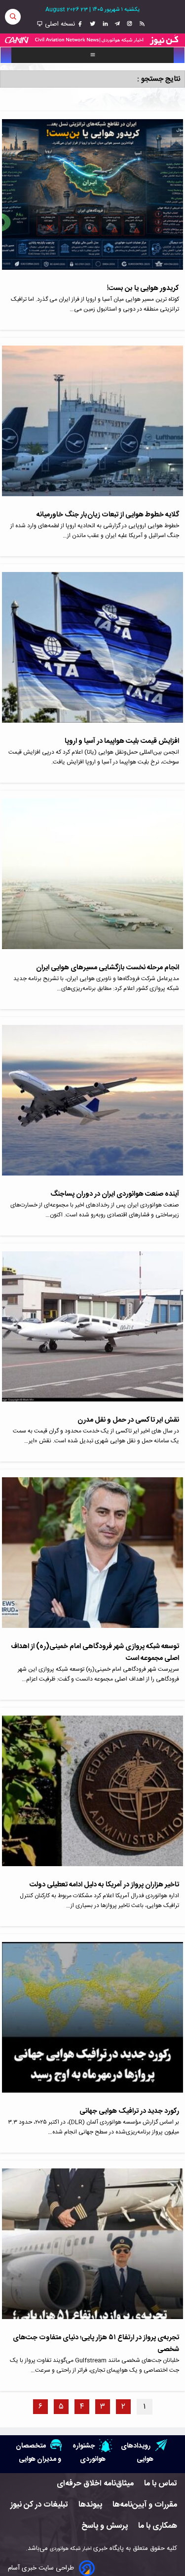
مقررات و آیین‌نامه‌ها (145, 2505)
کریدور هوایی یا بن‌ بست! (143, 288)
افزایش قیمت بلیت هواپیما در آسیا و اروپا (122, 741)
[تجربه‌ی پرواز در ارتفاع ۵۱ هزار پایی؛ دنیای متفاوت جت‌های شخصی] (92, 2250)
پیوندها (90, 2505)
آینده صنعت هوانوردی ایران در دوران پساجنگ (115, 1194)
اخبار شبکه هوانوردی (71, 2549)
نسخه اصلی (59, 24)
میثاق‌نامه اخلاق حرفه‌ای (95, 2484)
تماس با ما (161, 2484)
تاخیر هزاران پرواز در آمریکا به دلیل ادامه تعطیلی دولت (104, 1885)
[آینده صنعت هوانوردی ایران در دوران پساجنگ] (92, 1107)
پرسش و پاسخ (105, 2526)
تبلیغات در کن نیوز (39, 2505)
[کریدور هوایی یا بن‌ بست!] (92, 201)
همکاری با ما (158, 2526)
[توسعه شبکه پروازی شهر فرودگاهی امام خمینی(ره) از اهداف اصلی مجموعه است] (92, 1559)
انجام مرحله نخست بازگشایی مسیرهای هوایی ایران (108, 968)
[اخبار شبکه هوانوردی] (92, 40)
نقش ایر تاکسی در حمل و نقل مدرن (128, 1420)
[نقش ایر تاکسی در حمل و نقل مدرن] (92, 1333)
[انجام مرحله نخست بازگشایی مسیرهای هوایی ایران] (92, 880)
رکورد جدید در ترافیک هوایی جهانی (129, 2111)
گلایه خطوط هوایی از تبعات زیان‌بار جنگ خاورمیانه (108, 515)
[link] (141, 24)
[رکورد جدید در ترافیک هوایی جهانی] (92, 2024)
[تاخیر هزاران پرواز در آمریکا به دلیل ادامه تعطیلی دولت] (92, 1797)
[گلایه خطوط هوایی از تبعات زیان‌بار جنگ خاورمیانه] (92, 427)
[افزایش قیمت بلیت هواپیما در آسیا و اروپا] (92, 654)
